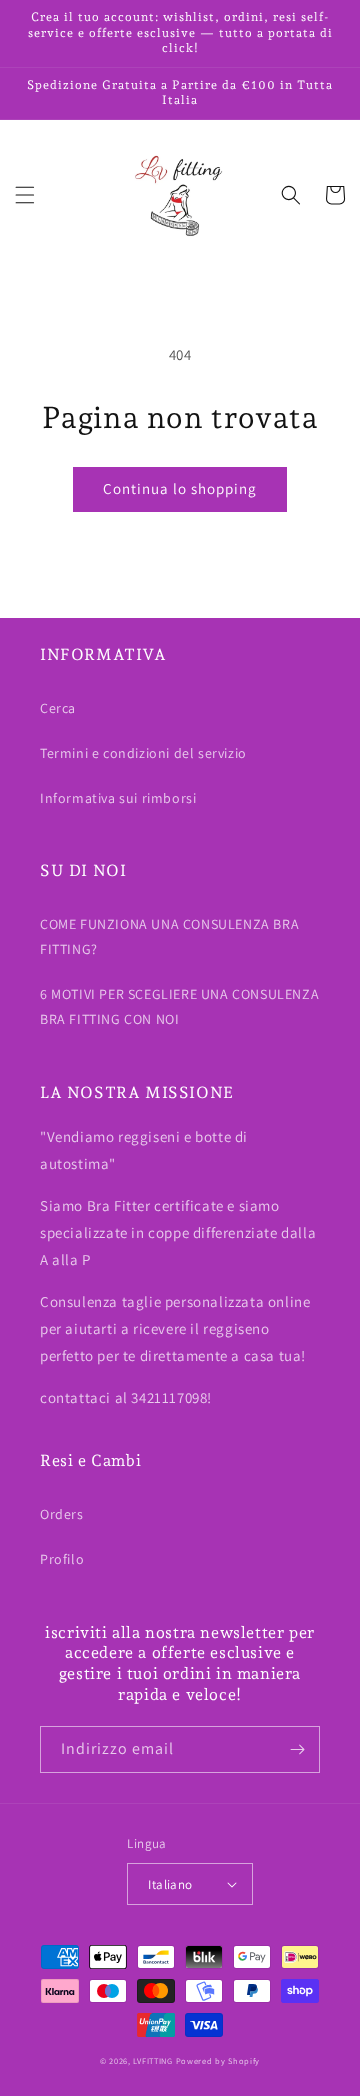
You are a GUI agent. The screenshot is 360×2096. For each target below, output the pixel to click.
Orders (62, 1514)
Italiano (170, 1884)
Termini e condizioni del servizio (143, 753)
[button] (25, 195)
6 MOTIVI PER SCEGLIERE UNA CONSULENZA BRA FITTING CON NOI (179, 1006)
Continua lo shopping (180, 488)
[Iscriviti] (297, 1749)
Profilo (62, 1559)
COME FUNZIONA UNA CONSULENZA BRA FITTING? (169, 936)
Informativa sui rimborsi (118, 798)
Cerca (58, 708)
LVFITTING (152, 2060)
